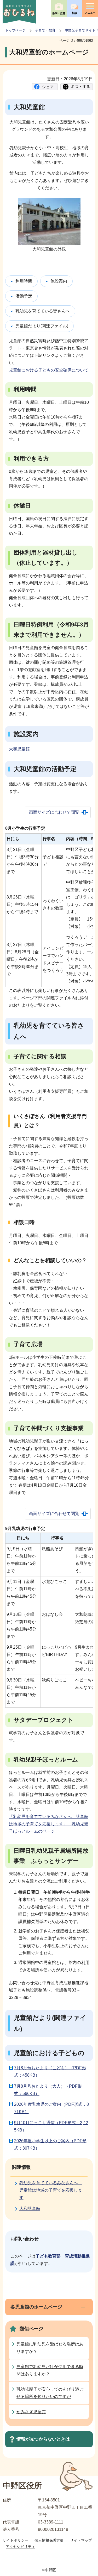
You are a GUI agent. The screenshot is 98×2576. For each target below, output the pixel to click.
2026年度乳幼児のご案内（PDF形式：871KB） (51, 2108)
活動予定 (24, 296)
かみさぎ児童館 (31, 2412)
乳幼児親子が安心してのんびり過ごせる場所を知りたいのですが (50, 2393)
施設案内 (59, 281)
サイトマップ (81, 2540)
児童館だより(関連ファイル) (42, 326)
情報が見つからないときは (43, 2439)
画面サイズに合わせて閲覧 (54, 812)
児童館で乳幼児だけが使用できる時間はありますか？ (50, 2370)
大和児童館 (19, 749)
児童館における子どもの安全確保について (49, 370)
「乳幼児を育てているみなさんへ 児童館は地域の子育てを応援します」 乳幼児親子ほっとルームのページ (49, 1824)
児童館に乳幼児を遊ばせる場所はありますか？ (50, 2348)
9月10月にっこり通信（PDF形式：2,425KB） (51, 2126)
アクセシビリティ (20, 2547)
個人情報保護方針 (49, 2540)
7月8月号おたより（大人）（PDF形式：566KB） (48, 2090)
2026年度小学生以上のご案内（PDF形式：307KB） (50, 2144)
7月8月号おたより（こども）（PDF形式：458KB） (50, 2071)
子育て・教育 (45, 30)
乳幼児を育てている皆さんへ (43, 311)
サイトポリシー (15, 2540)
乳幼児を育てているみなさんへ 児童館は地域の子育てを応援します (51, 2190)
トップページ (15, 30)
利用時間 (24, 281)
